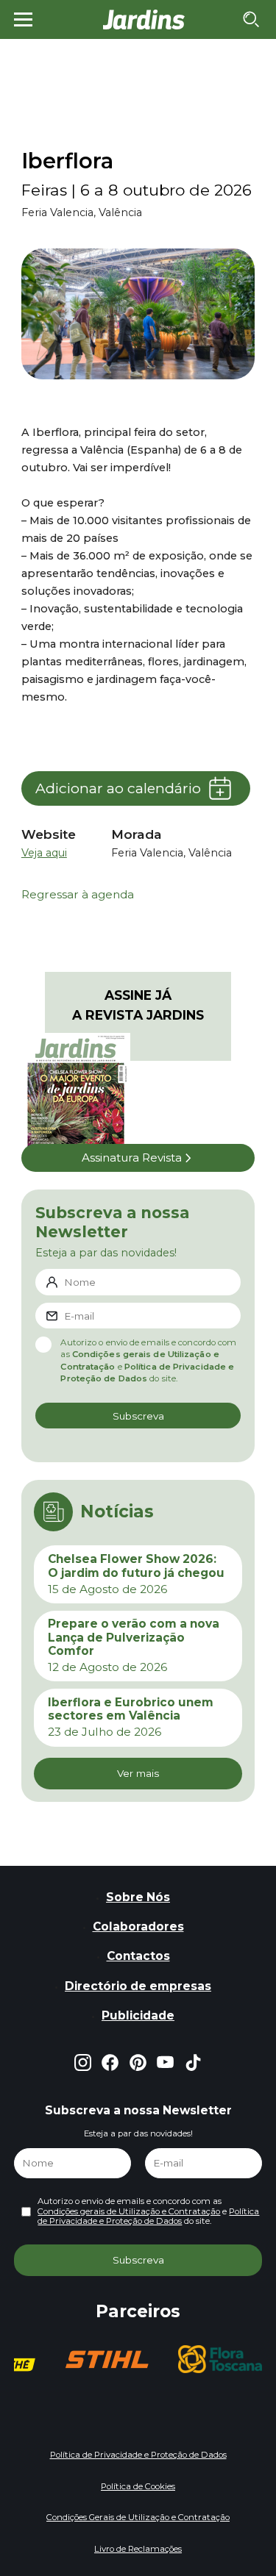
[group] (107, 2359)
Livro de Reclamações (138, 2549)
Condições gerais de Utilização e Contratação (129, 2211)
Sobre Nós (138, 1897)
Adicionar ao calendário (118, 788)
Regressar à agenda (78, 895)
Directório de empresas (138, 1986)
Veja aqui (44, 853)
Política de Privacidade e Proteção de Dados (148, 2217)
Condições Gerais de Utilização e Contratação (138, 2517)
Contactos (138, 1956)
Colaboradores (138, 1926)
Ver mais (138, 1773)
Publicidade (138, 2015)
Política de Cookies (138, 2486)
